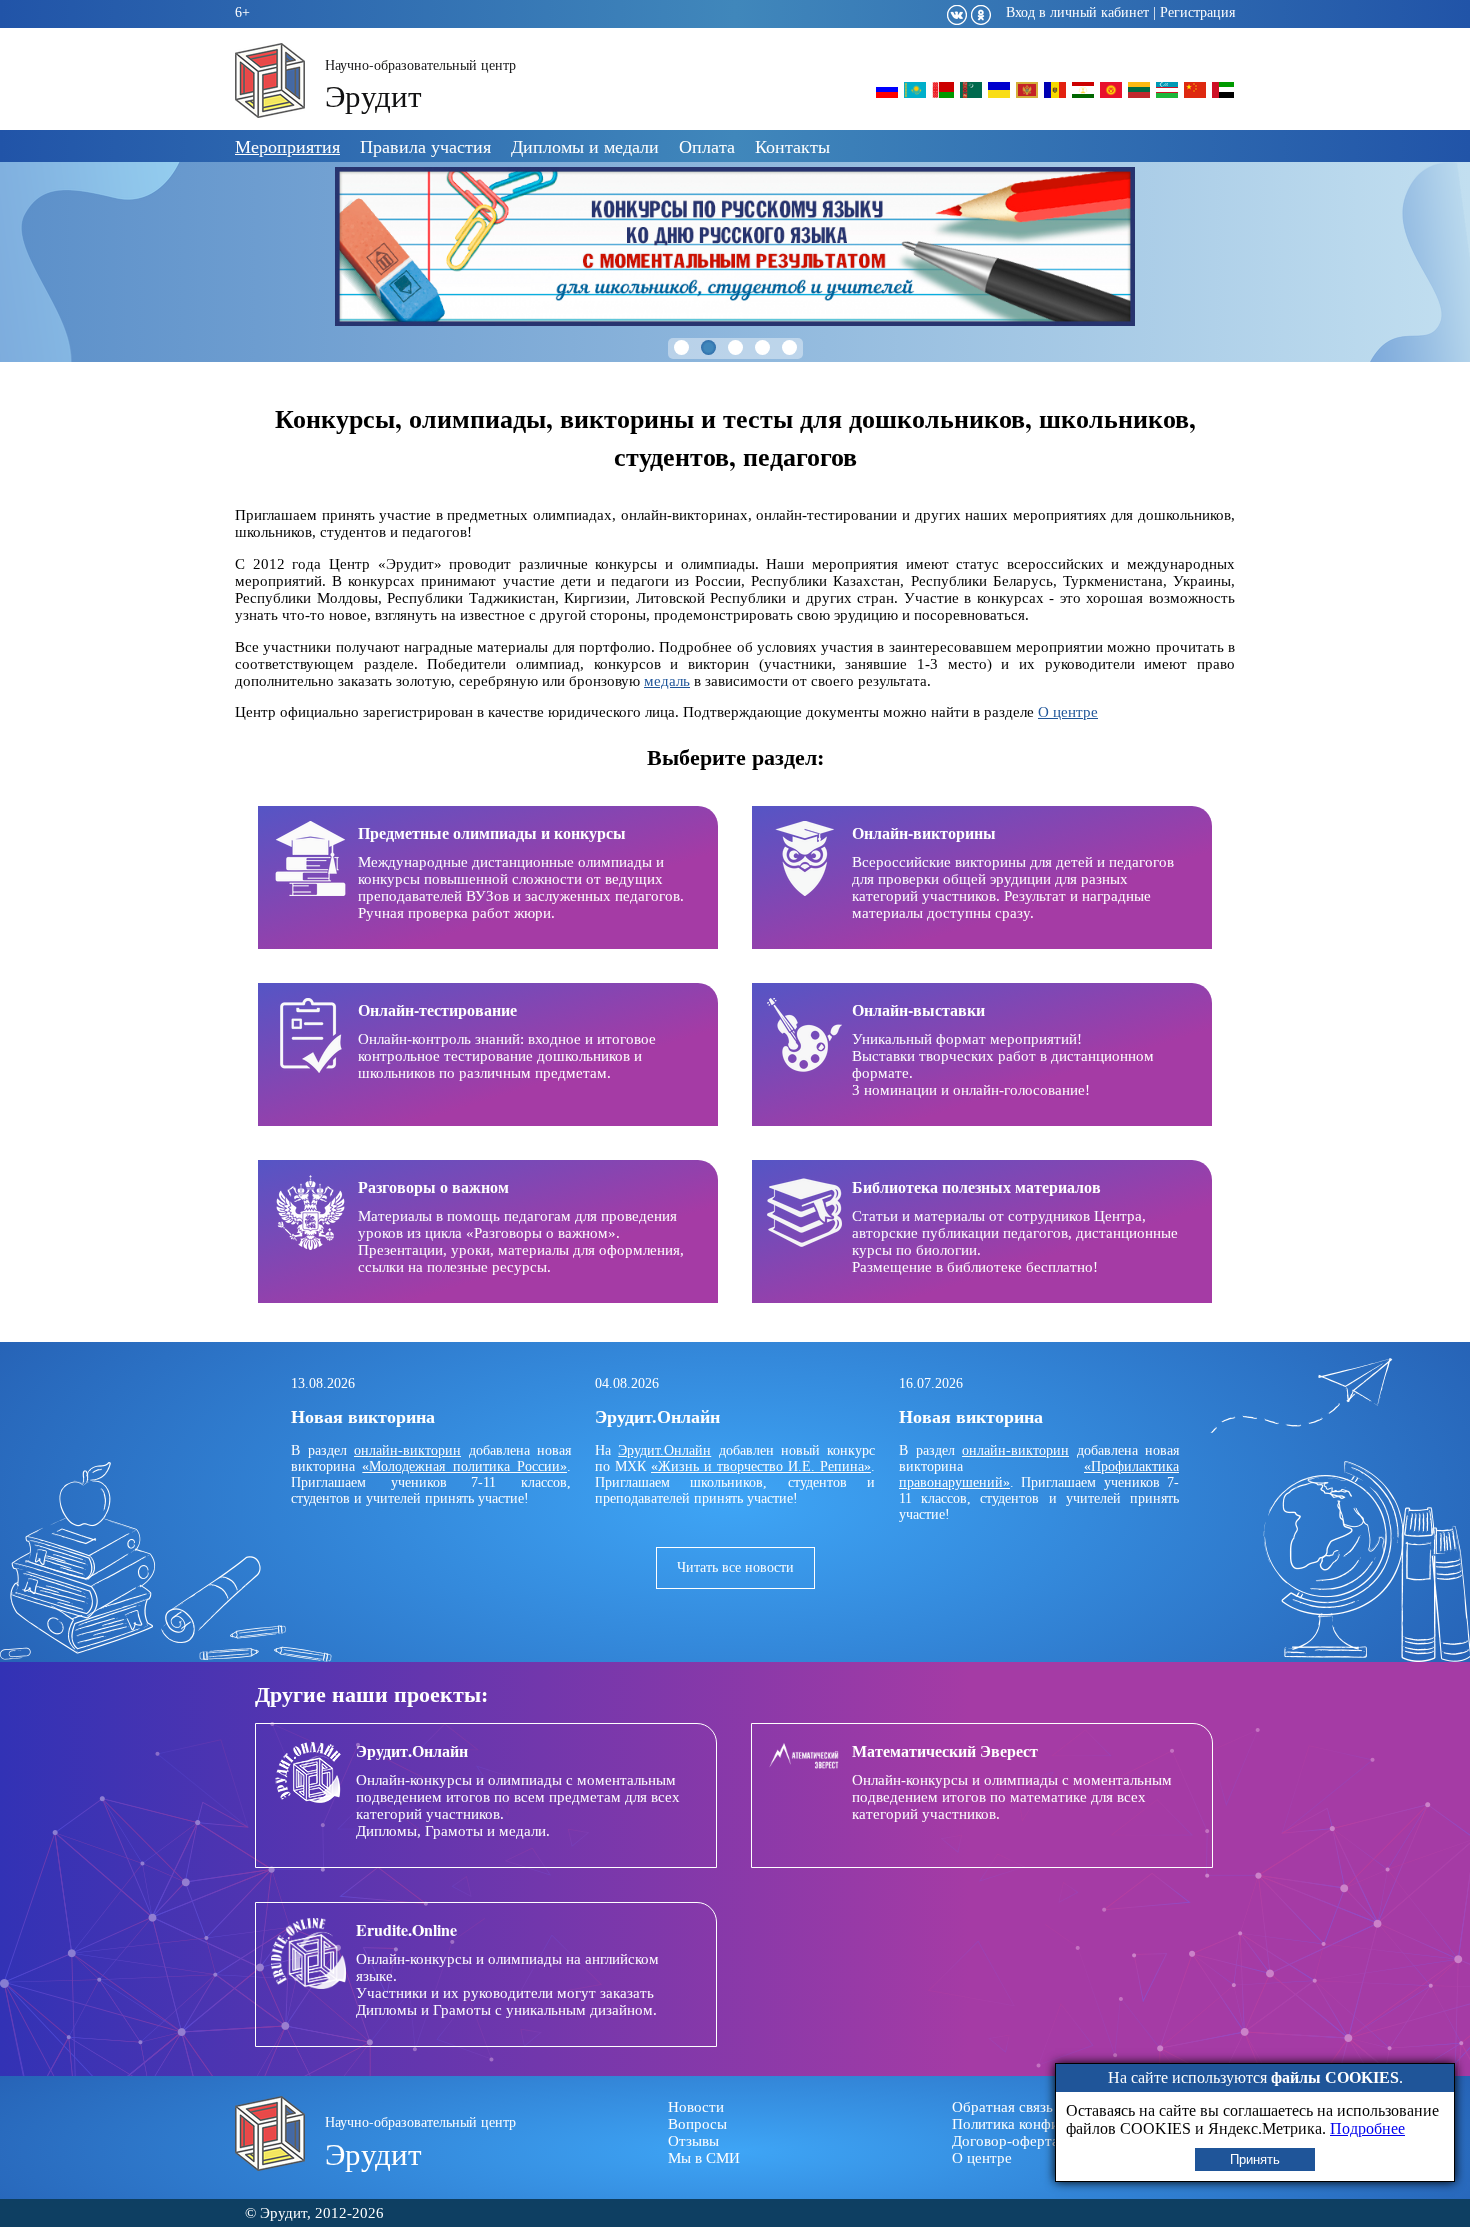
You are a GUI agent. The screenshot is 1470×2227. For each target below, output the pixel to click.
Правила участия (425, 146)
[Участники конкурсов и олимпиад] (887, 96)
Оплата (707, 146)
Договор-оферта (1005, 2141)
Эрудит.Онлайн (664, 1450)
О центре (1068, 712)
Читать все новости (735, 1567)
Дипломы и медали (585, 146)
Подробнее (1367, 2128)
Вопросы (697, 2124)
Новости (696, 2107)
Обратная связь (1002, 2107)
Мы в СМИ (704, 2158)
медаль (667, 681)
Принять (1255, 2159)
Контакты (792, 146)
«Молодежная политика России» (464, 1466)
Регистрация (1197, 12)
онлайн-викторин (407, 1450)
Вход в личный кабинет (1077, 12)
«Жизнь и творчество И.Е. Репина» (761, 1466)
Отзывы (693, 2141)
